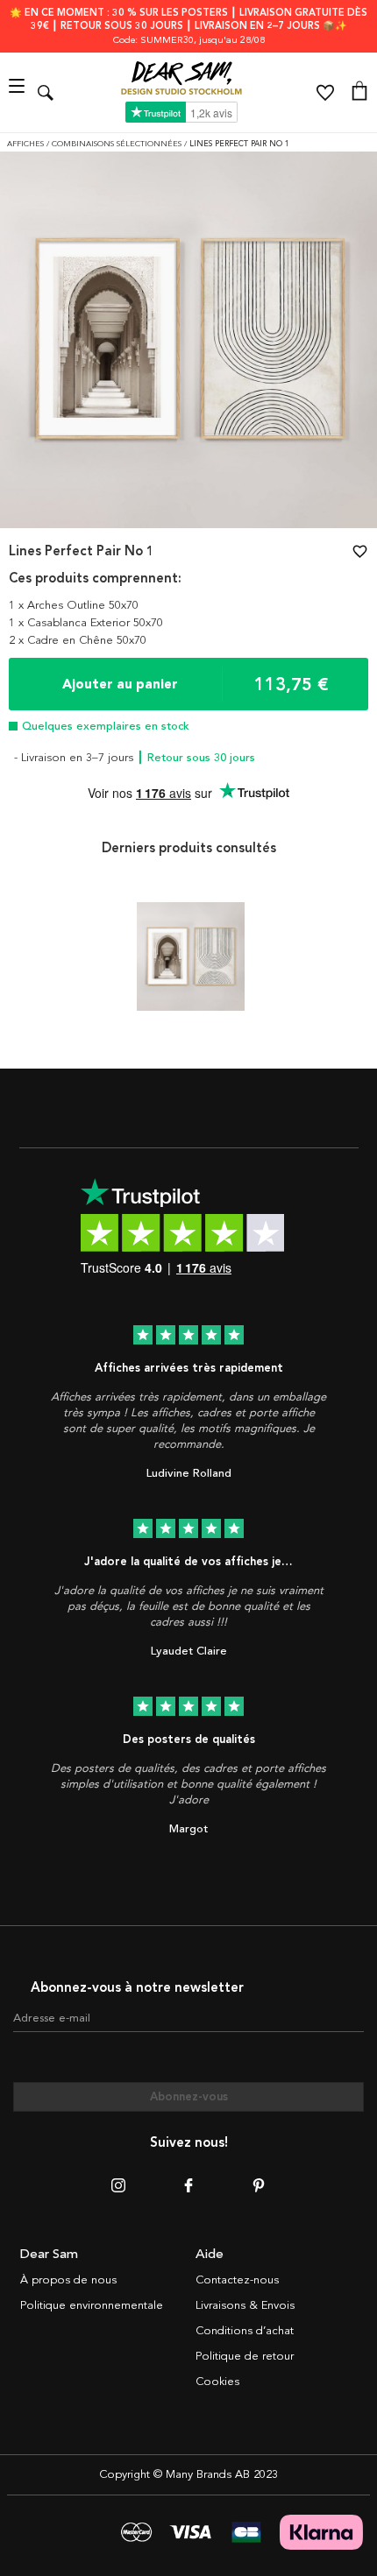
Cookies (217, 2382)
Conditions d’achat (245, 2331)
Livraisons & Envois (245, 2305)
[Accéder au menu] (19, 92)
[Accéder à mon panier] (359, 93)
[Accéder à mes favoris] (325, 93)
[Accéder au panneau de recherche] (46, 92)
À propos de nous (68, 2280)
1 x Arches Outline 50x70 (74, 605)
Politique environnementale (92, 2305)
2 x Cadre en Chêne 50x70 (78, 640)
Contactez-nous (237, 2280)
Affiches (27, 144)
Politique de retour (245, 2356)
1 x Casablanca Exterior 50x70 (86, 623)
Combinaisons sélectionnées (118, 144)
